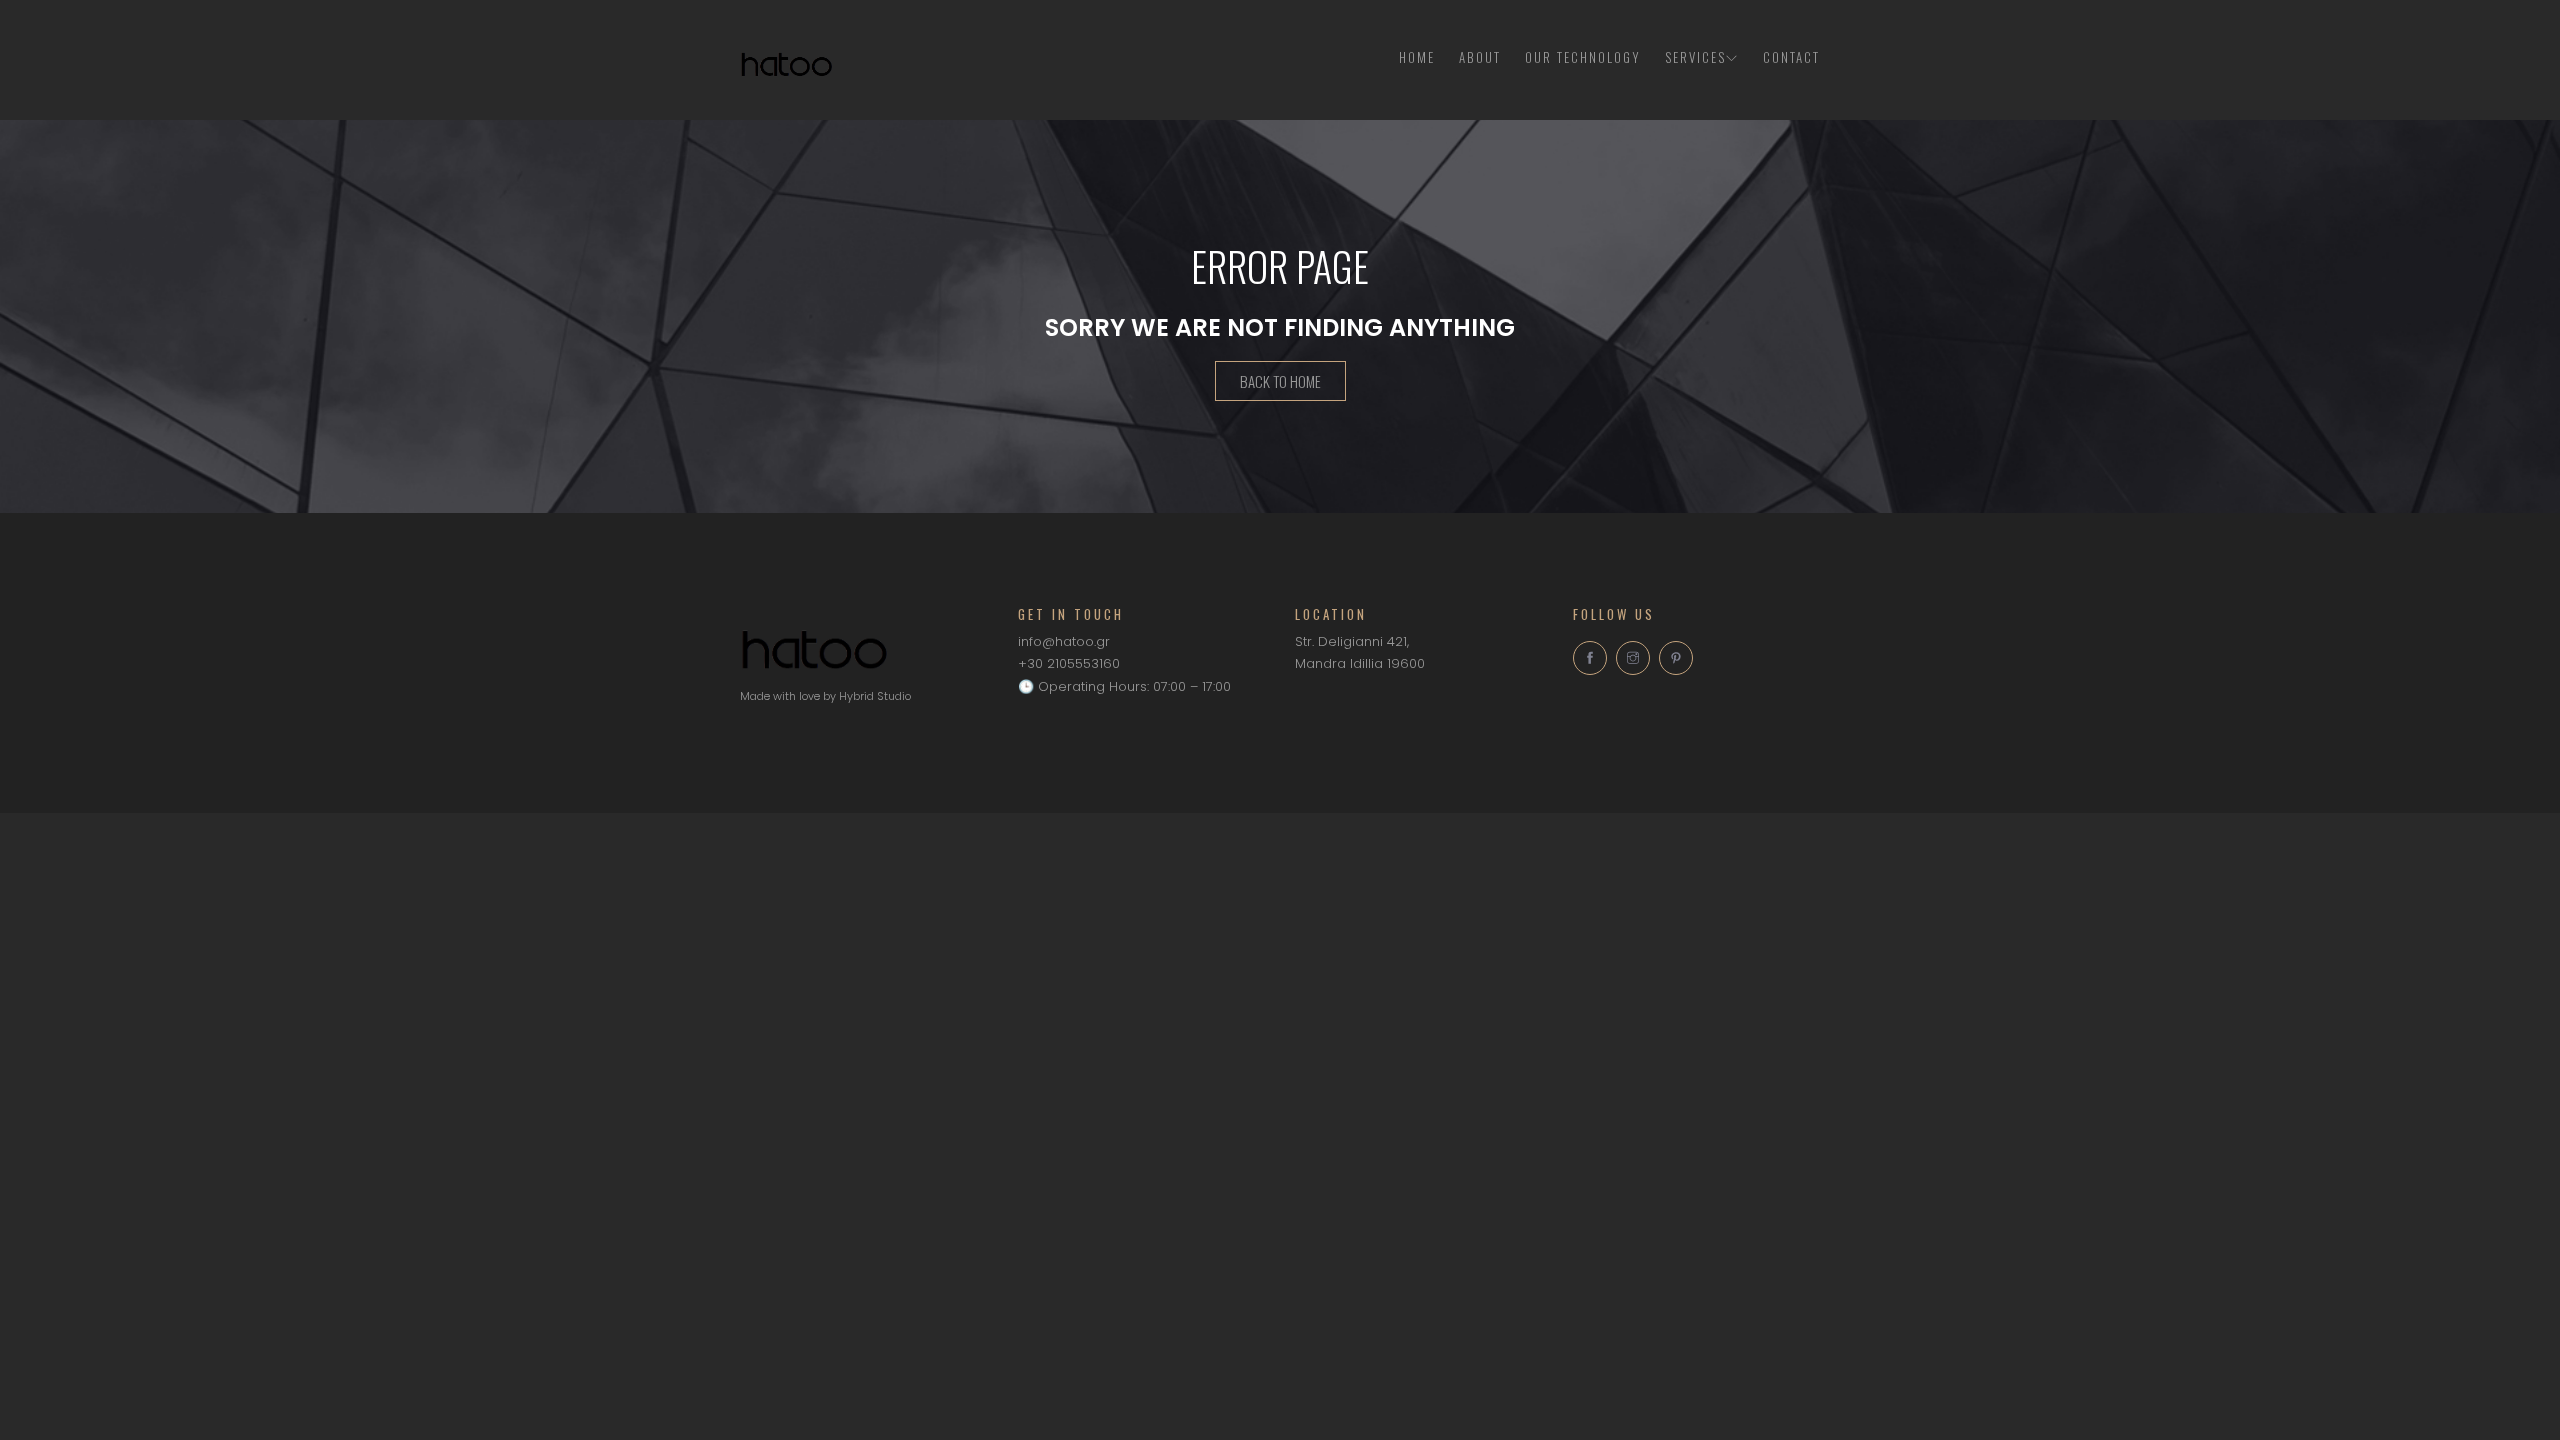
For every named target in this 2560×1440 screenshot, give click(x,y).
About (1480, 57)
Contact (1791, 57)
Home (1417, 57)
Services (1695, 57)
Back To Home (1280, 381)
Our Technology (1583, 57)
